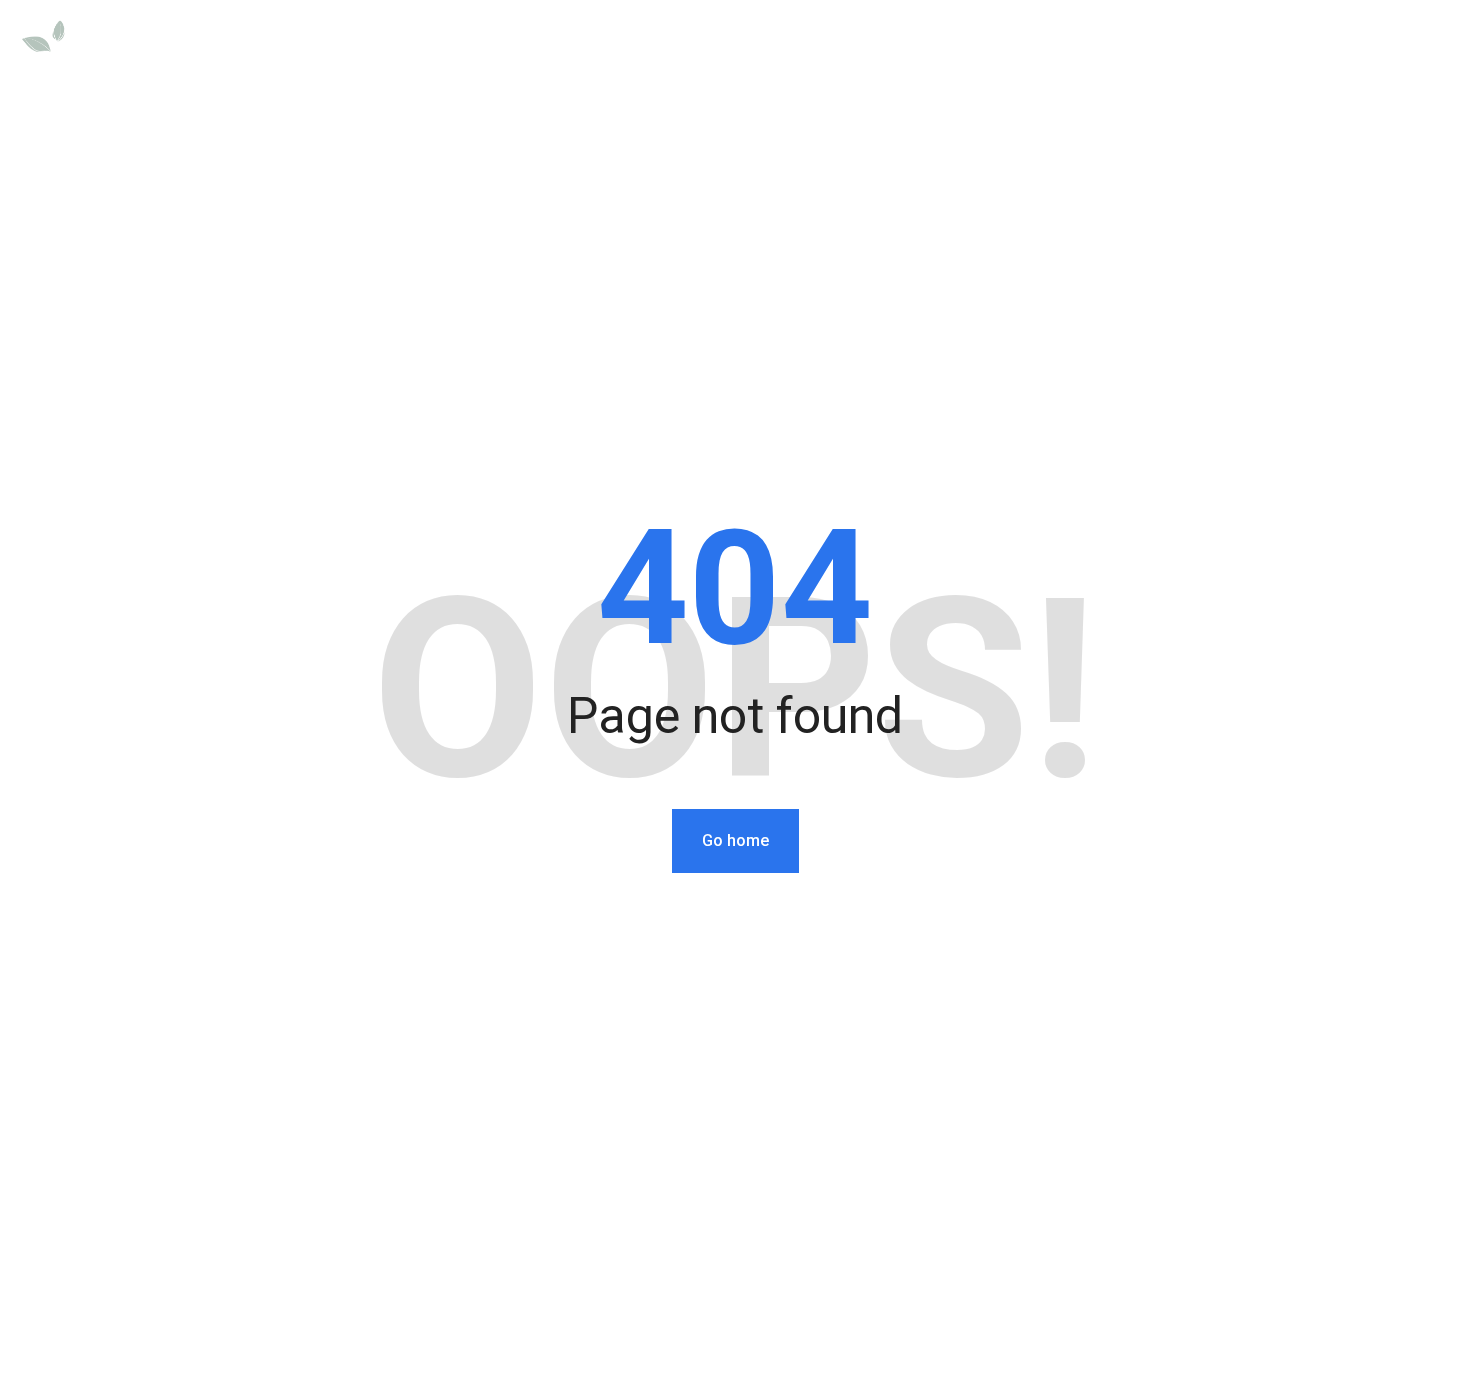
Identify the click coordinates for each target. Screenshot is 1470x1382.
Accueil (907, 42)
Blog (1218, 42)
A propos (1311, 42)
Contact (1418, 42)
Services (1012, 42)
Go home (735, 840)
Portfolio (1125, 42)
